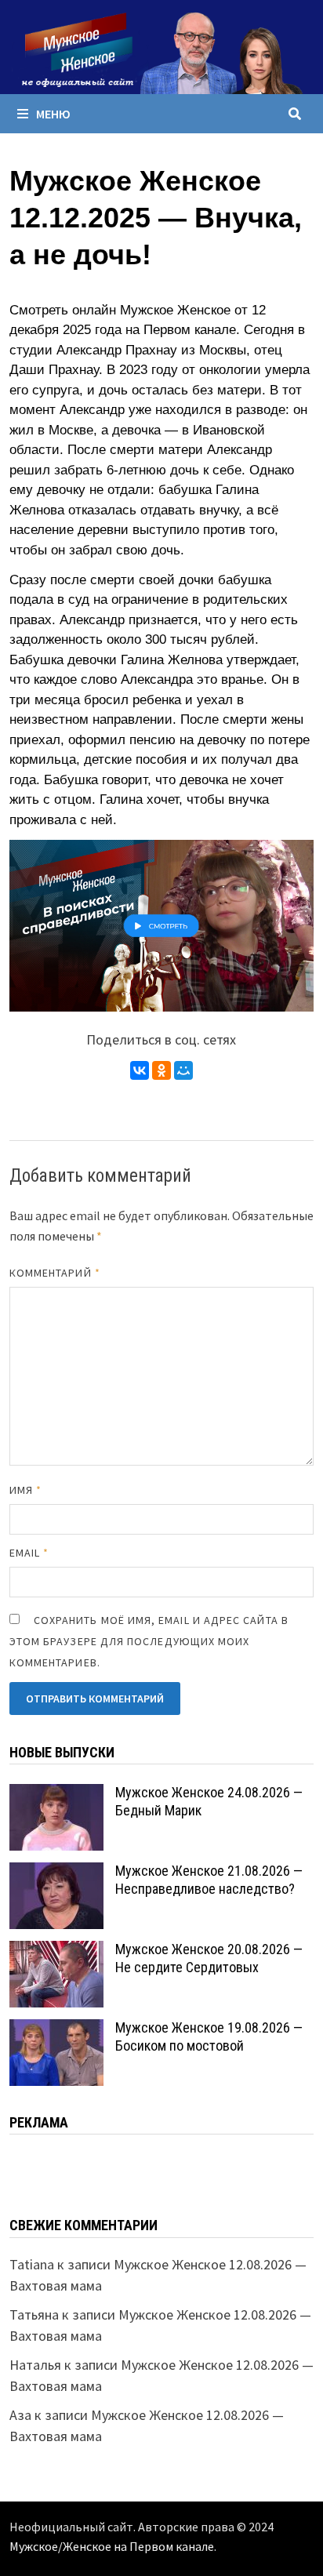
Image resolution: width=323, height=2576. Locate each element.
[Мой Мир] (183, 1070)
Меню (53, 114)
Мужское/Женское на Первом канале (112, 2546)
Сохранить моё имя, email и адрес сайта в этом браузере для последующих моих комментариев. (149, 1641)
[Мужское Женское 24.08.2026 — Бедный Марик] (56, 1795)
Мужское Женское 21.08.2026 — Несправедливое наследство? (209, 1880)
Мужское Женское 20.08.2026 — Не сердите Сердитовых (209, 1958)
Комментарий (55, 1273)
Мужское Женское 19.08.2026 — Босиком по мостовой (209, 2036)
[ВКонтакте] (140, 1070)
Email (29, 1553)
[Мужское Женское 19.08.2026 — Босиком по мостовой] (56, 2030)
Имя (25, 1490)
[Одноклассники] (161, 1070)
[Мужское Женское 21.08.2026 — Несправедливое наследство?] (56, 1873)
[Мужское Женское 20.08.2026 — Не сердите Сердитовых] (56, 1951)
